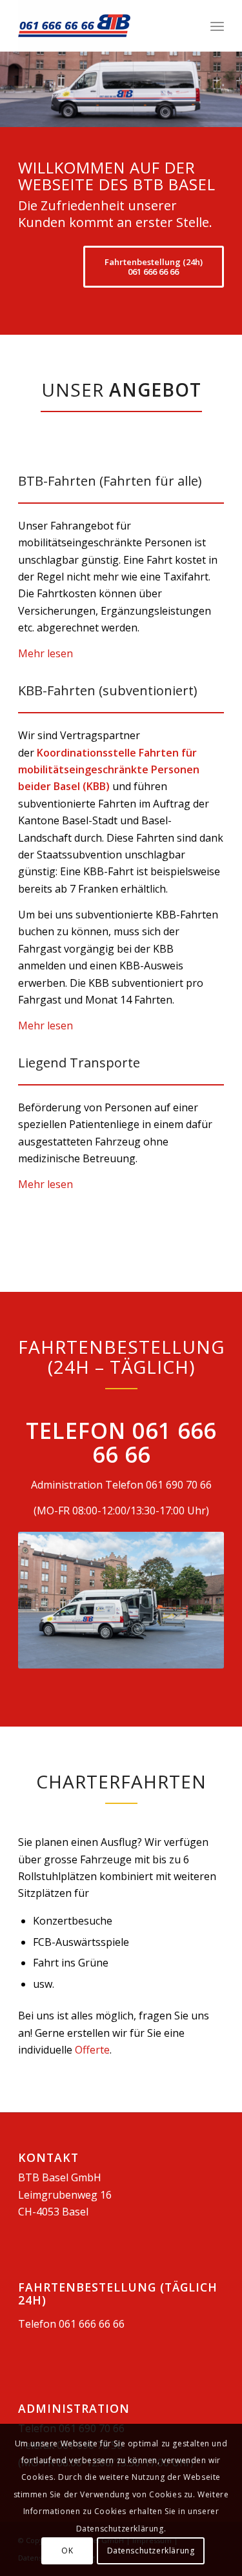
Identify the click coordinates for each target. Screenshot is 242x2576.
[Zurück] (11, 90)
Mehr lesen (45, 653)
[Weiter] (231, 90)
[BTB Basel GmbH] (100, 26)
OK (67, 2551)
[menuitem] (217, 26)
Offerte (92, 2050)
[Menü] (217, 26)
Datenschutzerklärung (151, 2551)
